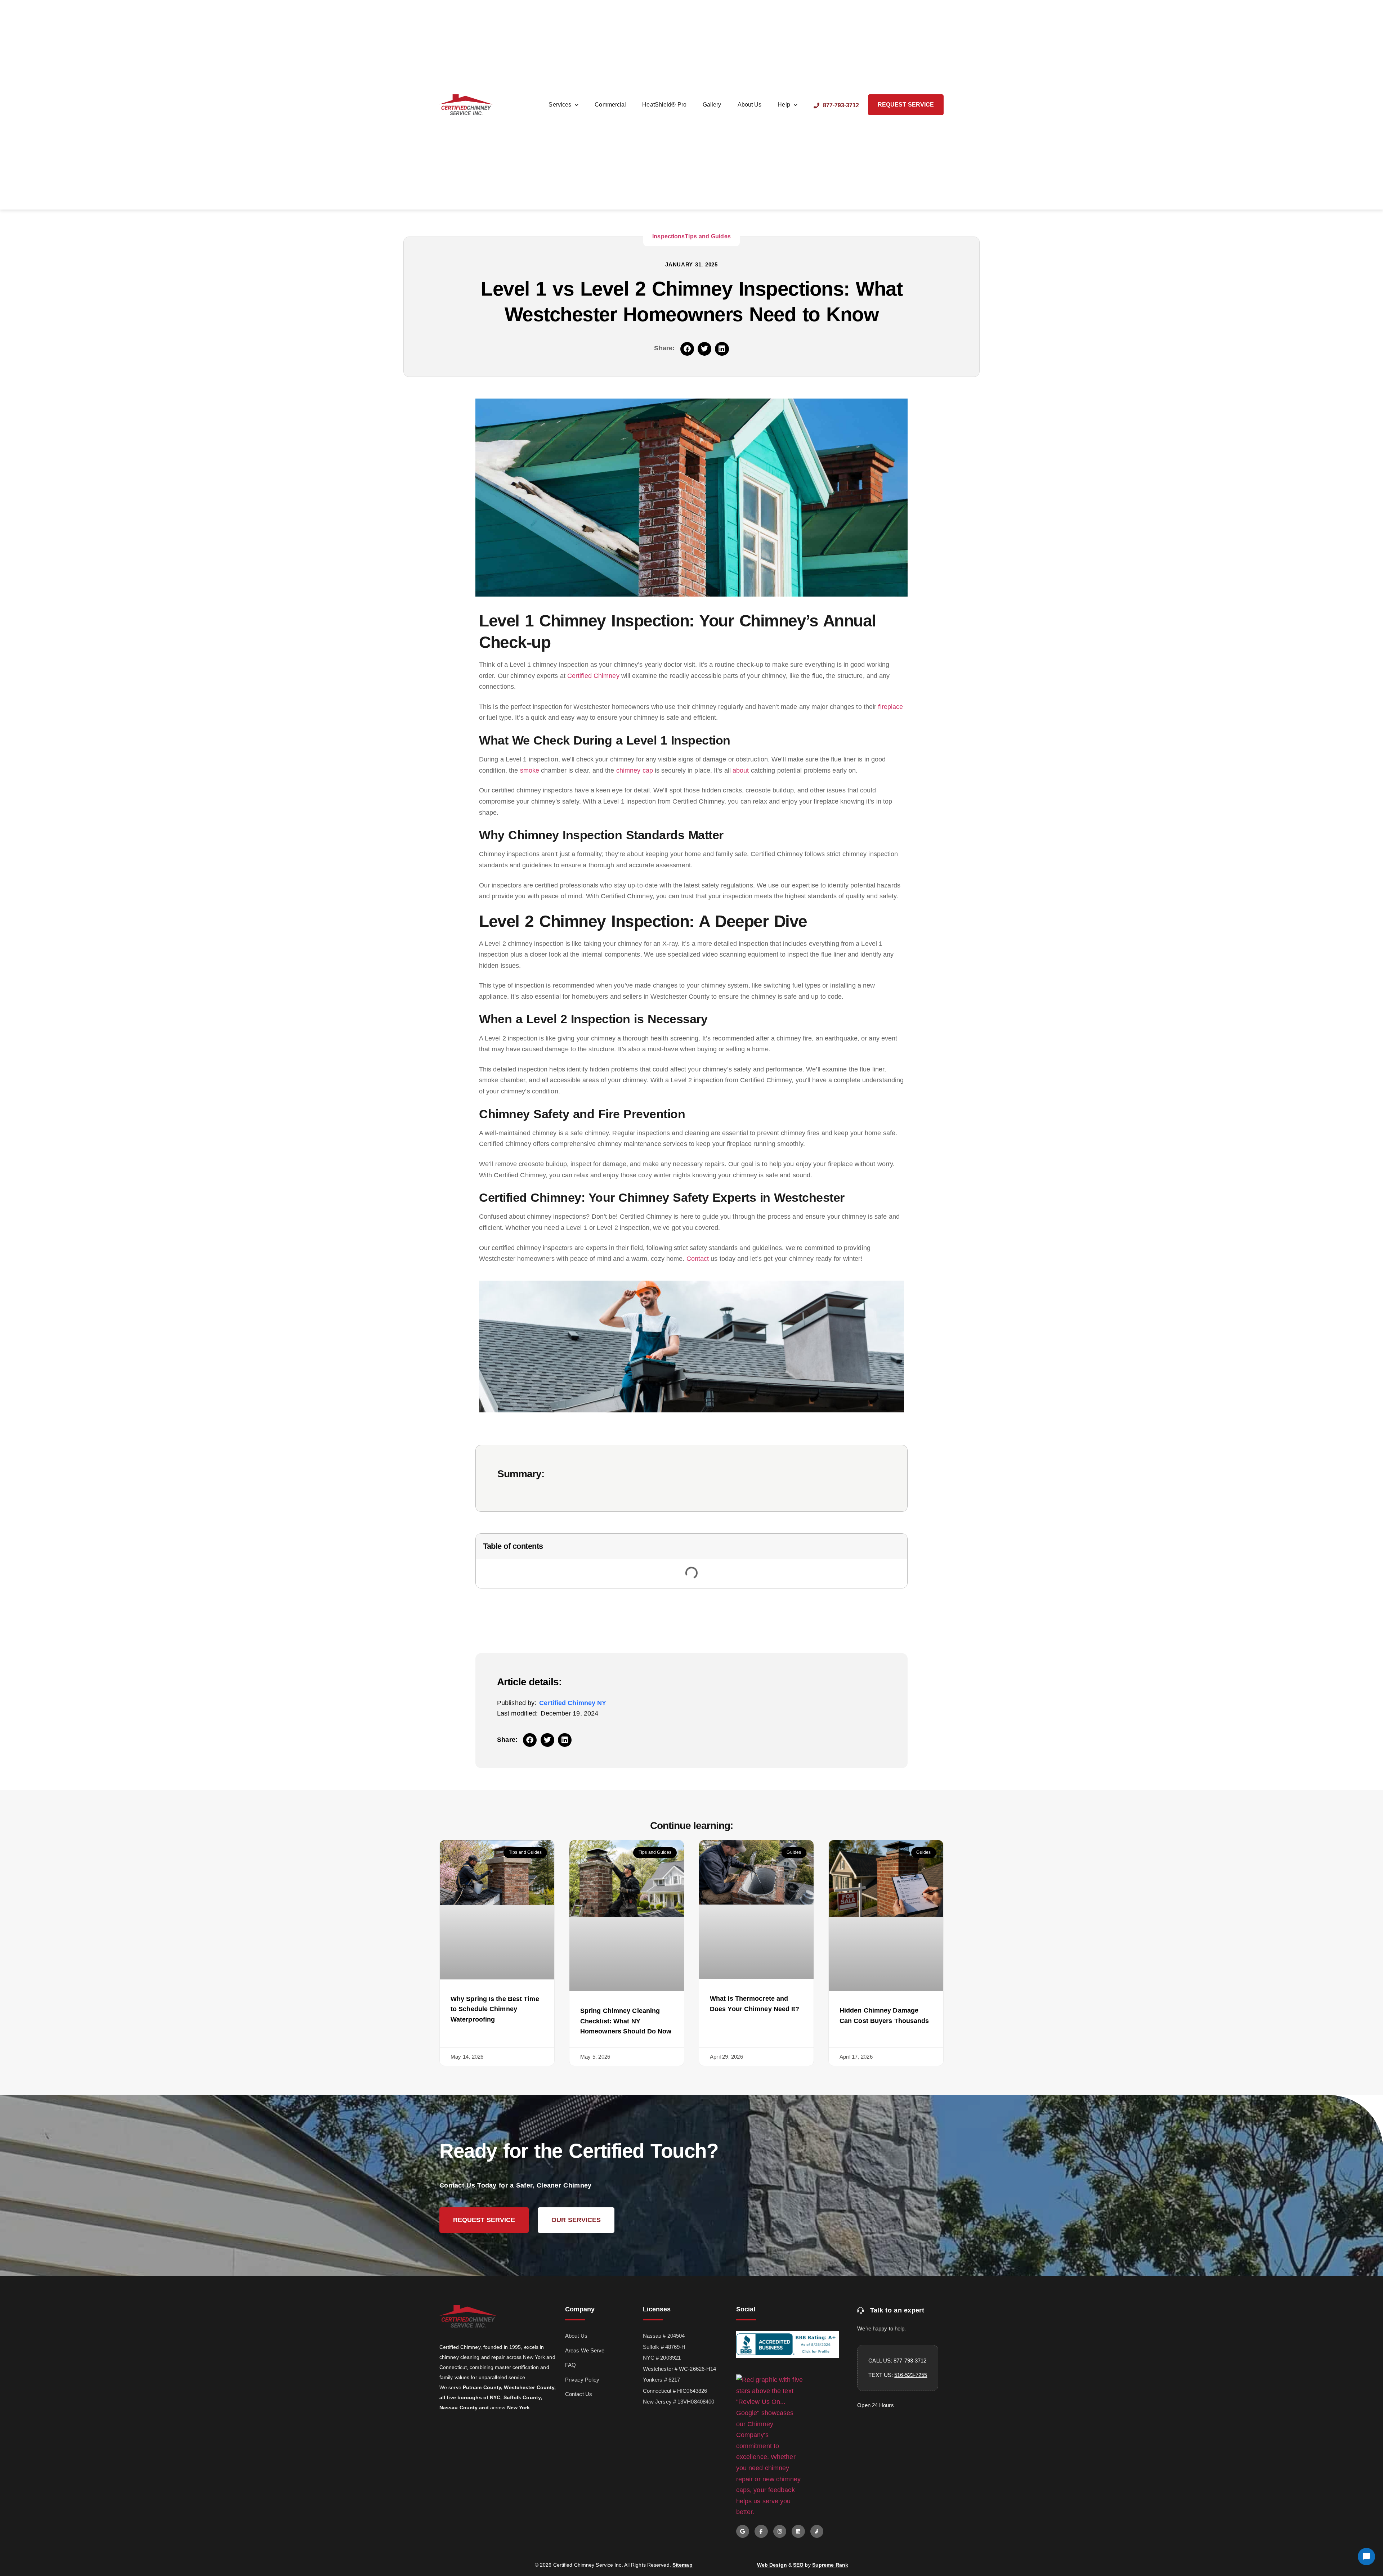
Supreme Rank (830, 2565)
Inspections (668, 236)
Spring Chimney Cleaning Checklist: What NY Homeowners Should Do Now (626, 2021)
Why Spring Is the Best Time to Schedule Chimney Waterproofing (495, 2009)
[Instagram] (780, 2531)
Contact (698, 1259)
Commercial (610, 105)
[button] (687, 349)
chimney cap (635, 770)
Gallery (712, 105)
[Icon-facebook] (761, 2531)
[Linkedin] (798, 2531)
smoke (530, 770)
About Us (750, 105)
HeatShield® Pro (664, 105)
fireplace (890, 707)
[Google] (743, 2531)
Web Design (772, 2565)
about (741, 770)
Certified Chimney (593, 676)
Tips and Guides (708, 236)
